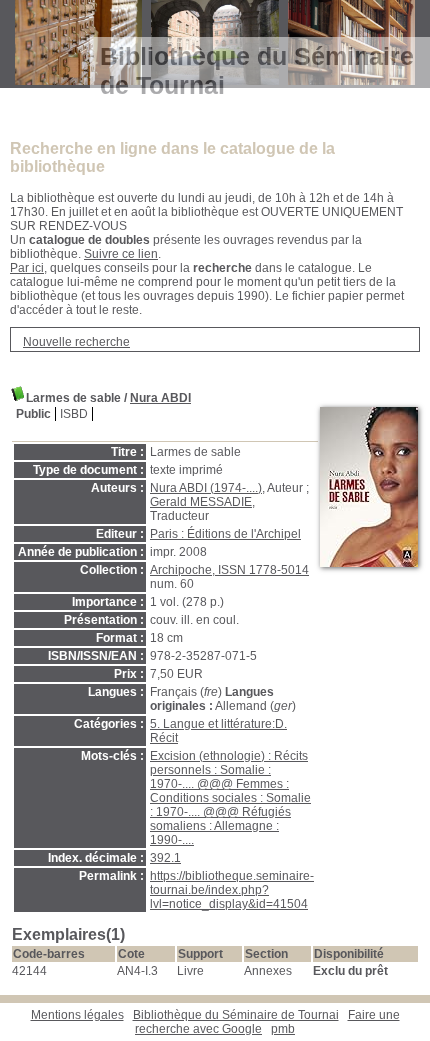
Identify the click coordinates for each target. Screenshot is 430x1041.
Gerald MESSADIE (201, 502)
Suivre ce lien (121, 254)
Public (33, 414)
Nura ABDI (160, 398)
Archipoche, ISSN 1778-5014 (229, 570)
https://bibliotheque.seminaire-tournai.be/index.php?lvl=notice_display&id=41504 (232, 890)
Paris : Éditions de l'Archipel (225, 534)
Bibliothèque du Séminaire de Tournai (236, 1015)
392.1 (165, 858)
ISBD (74, 414)
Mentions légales (77, 1015)
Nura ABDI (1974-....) (206, 488)
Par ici (27, 268)
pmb (283, 1029)
